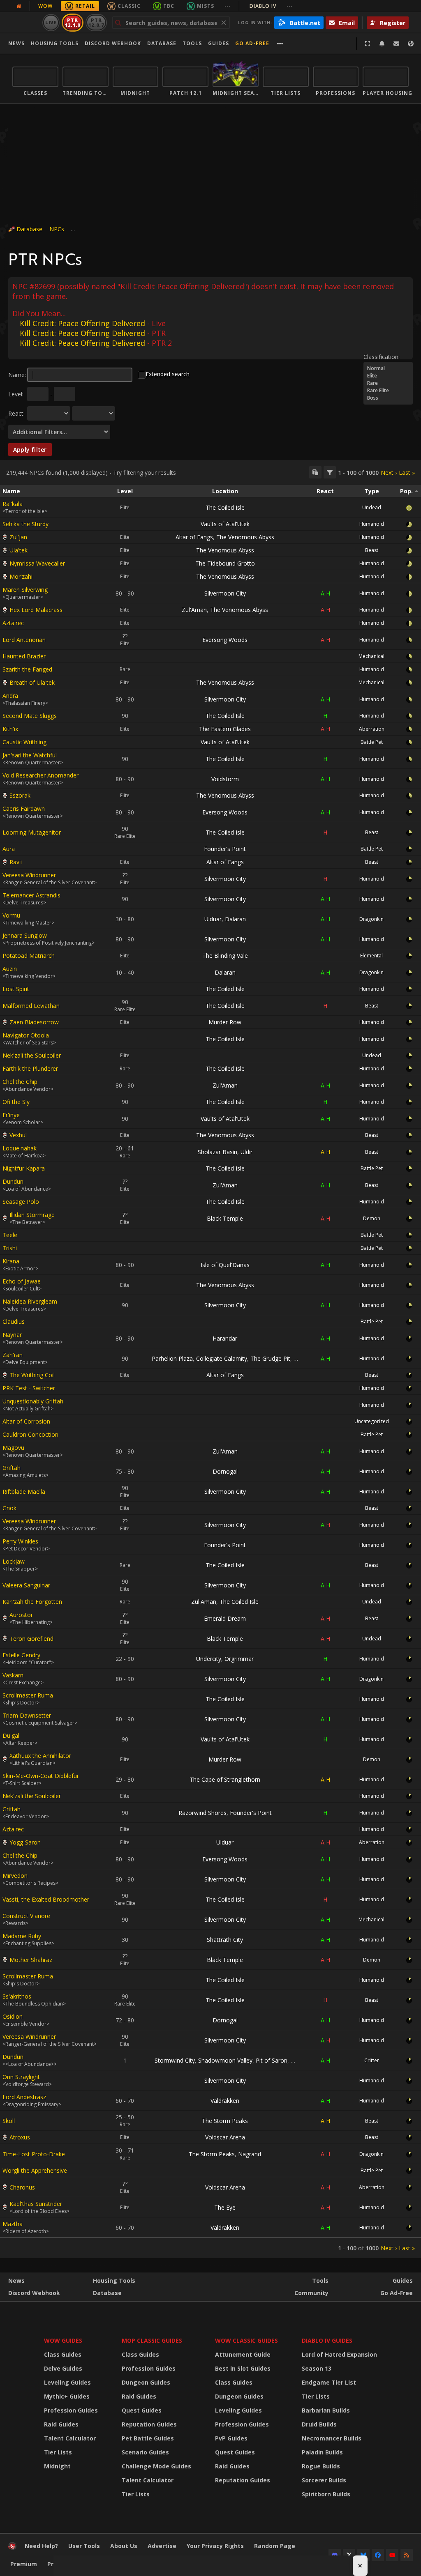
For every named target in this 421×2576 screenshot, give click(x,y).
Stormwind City (175, 2060)
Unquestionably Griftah (33, 1401)
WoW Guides (63, 2340)
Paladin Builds (322, 2452)
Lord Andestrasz (24, 2097)
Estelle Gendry (21, 1655)
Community (311, 2293)
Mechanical (371, 656)
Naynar (12, 1335)
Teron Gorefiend (31, 1639)
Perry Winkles (20, 1541)
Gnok (9, 1508)
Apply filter (30, 450)
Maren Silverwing (25, 590)
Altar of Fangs (194, 537)
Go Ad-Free (252, 43)
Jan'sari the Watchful (30, 755)
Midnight (57, 2466)
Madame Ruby (22, 1936)
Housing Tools (114, 2280)
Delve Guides (63, 2368)
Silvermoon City (225, 593)
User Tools (84, 2546)
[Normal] (388, 368)
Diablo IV (271, 6)
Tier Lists (58, 2452)
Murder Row (225, 1022)
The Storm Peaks (225, 2121)
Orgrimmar (239, 1659)
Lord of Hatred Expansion (339, 2354)
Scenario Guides (145, 2452)
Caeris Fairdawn (24, 808)
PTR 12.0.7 (96, 22)
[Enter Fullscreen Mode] (368, 44)
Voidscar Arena (225, 2137)
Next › (389, 473)
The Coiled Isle (225, 507)
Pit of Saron (272, 2060)
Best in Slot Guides (243, 2368)
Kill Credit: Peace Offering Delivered (82, 323)
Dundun (13, 1181)
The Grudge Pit (270, 1358)
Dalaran (235, 919)
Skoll (9, 2121)
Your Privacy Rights (215, 2546)
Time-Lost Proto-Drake (34, 2154)
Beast (372, 550)
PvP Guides (231, 2438)
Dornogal (225, 1471)
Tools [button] (192, 43)
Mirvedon (15, 1876)
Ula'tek (19, 550)
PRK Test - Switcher (29, 1388)
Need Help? (41, 2546)
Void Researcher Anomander (40, 775)
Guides (219, 43)
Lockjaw (14, 1561)
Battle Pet (372, 742)
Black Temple (225, 1218)
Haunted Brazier (24, 656)
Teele (10, 1235)
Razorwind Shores (202, 1813)
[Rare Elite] (388, 391)
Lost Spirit (16, 989)
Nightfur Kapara (24, 1168)
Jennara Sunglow (25, 935)
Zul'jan (18, 537)
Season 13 (317, 2368)
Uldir (246, 1152)
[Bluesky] (363, 2555)
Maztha (13, 2224)
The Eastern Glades (225, 729)
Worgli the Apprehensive (35, 2170)
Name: (17, 375)
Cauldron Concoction (30, 1434)
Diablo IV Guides (327, 2340)
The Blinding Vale (225, 956)
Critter (372, 2060)
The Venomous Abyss (245, 537)
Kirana (11, 1261)
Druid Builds (319, 2424)
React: (16, 413)
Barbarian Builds (326, 2410)
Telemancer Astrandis (31, 895)
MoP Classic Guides (152, 2340)
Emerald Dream (225, 1618)
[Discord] (335, 2555)
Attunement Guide (243, 2354)
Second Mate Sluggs (30, 716)
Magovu (13, 1448)
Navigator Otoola (26, 1035)
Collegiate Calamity (222, 1358)
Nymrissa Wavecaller (37, 563)
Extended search (168, 374)
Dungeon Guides (146, 2382)
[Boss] (388, 398)
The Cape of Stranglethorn (225, 1779)
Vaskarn (13, 1675)
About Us (124, 2546)
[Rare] (388, 383)
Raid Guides (61, 2424)
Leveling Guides (67, 2382)
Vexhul (18, 1135)
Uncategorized (372, 1421)
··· (228, 6)
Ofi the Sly (16, 1102)
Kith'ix (10, 729)
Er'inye (11, 1115)
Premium (24, 2564)
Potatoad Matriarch (29, 956)
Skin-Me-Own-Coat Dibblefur (41, 1776)
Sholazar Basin (217, 1152)
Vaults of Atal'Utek (225, 524)
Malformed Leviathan (31, 1006)
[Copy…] (315, 472)
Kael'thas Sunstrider (36, 2204)
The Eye (225, 2207)
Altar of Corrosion (26, 1421)
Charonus (22, 2187)
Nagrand (250, 2154)
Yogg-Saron (25, 1842)
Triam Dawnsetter (27, 1715)
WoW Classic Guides (246, 2340)
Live (51, 22)
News (16, 43)
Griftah (12, 1468)
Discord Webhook (113, 43)
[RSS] (407, 2555)
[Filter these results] (330, 472)
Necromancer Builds (332, 2438)
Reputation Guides (149, 2424)
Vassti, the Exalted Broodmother (46, 1899)
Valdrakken (225, 2101)
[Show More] (280, 44)
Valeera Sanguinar (26, 1585)
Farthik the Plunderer (30, 1068)
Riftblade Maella (24, 1492)
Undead (372, 507)
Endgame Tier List (329, 2382)
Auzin (10, 969)
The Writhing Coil (32, 1375)
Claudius (14, 1321)
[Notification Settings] (382, 44)
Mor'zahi (21, 576)
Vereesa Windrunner (29, 875)
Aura (9, 849)
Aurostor (21, 1615)
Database (162, 43)
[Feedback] (396, 44)
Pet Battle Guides (148, 2438)
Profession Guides (71, 2410)
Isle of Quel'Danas (225, 1265)
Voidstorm (225, 779)
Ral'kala (13, 504)
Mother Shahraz (31, 1960)
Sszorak (20, 795)
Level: (16, 394)
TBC (169, 6)
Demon (372, 1218)
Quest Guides (142, 2410)
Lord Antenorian (24, 640)
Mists (206, 6)
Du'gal (11, 1735)
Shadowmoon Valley (225, 2060)
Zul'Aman (194, 610)
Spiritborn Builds (326, 2494)
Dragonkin (371, 919)
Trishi (10, 1248)
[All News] (19, 6)
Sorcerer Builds (324, 2480)
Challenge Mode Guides (156, 2466)
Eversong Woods (225, 640)
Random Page (275, 2546)
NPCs (57, 229)
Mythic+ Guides (67, 2396)
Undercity (209, 1659)
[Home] (12, 2548)
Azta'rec (13, 623)
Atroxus (20, 2137)
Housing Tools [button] (55, 43)
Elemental (371, 956)
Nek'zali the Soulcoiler (32, 1055)
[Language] (411, 44)
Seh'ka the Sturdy (25, 524)
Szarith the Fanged (27, 669)
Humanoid (372, 524)
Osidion (13, 2016)
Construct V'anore (26, 1916)
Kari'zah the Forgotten (32, 1602)
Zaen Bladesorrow (34, 1022)
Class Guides (63, 2354)
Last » (407, 473)
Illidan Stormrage (32, 1215)
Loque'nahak (20, 1148)
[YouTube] (392, 2555)
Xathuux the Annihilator (40, 1756)
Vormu (11, 915)
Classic (129, 6)
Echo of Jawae (22, 1281)
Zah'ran (13, 1355)
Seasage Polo (21, 1202)
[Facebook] (378, 2555)
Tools (320, 2280)
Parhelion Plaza (172, 1358)
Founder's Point (225, 849)
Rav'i (16, 862)
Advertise (162, 2546)
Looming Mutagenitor (32, 832)
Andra (10, 696)
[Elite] (388, 376)
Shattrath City (225, 1940)
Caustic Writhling (24, 742)
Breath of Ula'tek (32, 682)
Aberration (372, 729)
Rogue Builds (321, 2466)
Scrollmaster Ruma (28, 1695)
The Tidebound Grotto (225, 563)
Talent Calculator (70, 2438)
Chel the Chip (20, 1082)
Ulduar (213, 919)
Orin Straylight (21, 2077)
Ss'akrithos (17, 1996)
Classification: (382, 357)
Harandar (225, 1338)
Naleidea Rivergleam (30, 1301)
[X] (349, 2555)
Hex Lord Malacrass (36, 610)
